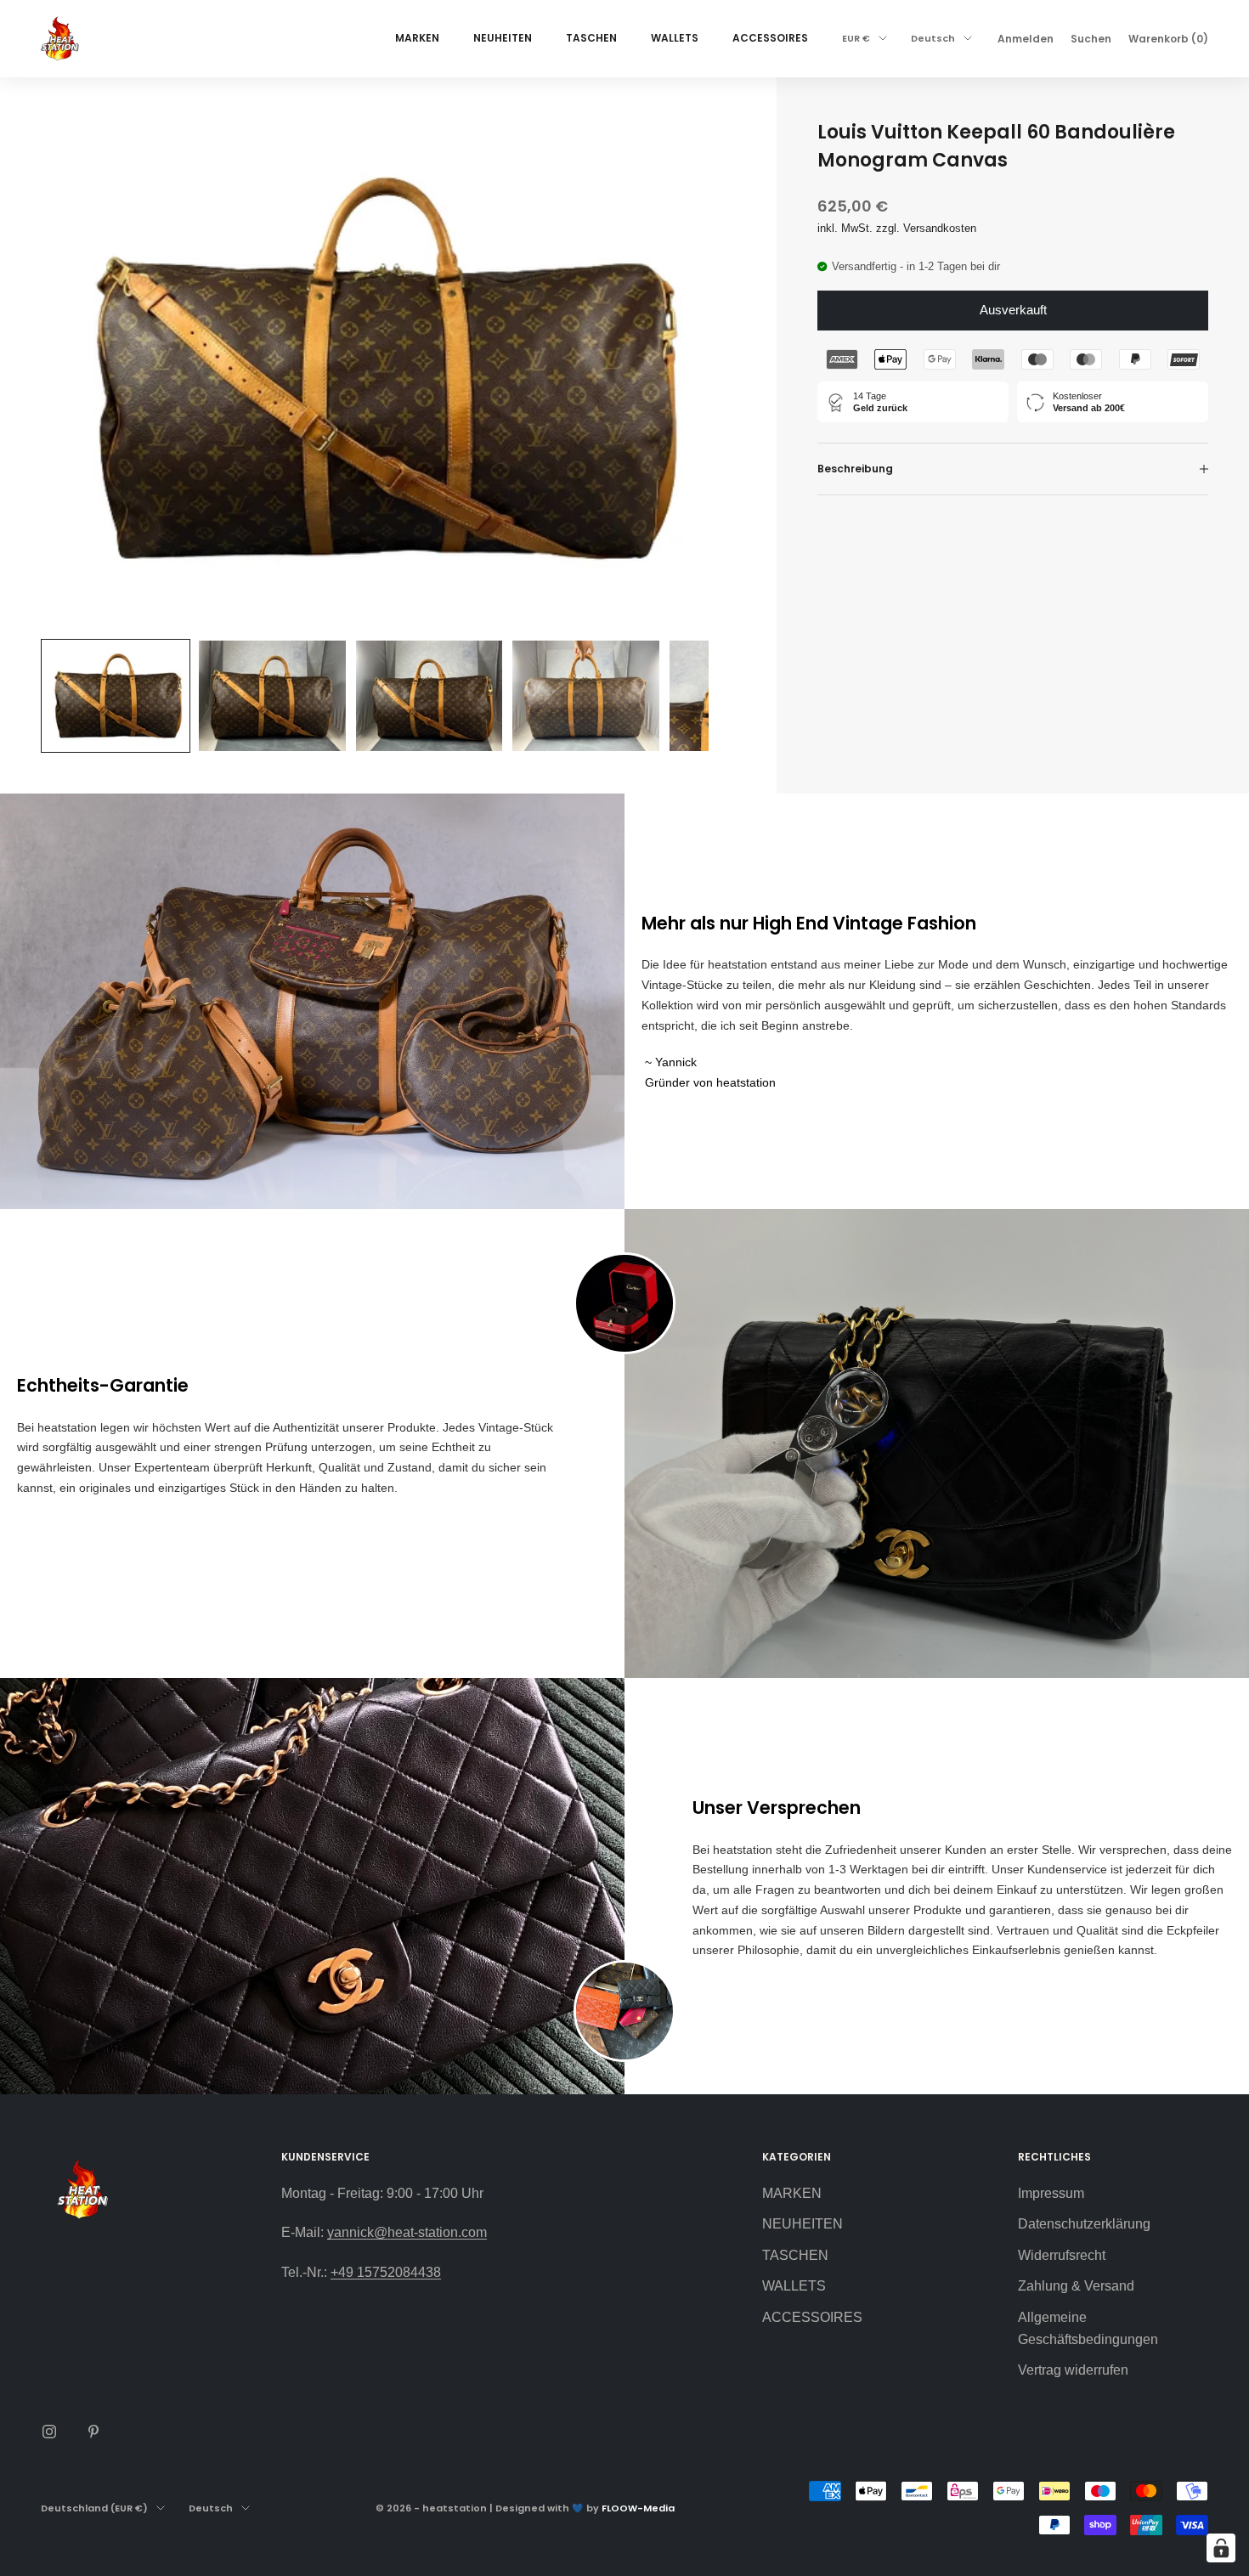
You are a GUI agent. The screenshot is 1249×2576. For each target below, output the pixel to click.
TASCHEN (591, 38)
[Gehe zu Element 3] (429, 695)
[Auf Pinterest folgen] (93, 2432)
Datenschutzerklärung (1084, 2224)
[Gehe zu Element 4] (585, 695)
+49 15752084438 (386, 2272)
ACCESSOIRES (770, 38)
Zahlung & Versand (1076, 2286)
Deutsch (933, 38)
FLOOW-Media (638, 2508)
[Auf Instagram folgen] (49, 2432)
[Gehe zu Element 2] (272, 695)
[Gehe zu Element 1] (116, 695)
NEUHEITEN (503, 38)
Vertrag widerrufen (1073, 2370)
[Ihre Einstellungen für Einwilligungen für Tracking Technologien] (1221, 2548)
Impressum (1051, 2193)
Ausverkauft (1013, 310)
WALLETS (675, 38)
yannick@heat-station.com (407, 2232)
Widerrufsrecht (1062, 2255)
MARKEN (417, 38)
